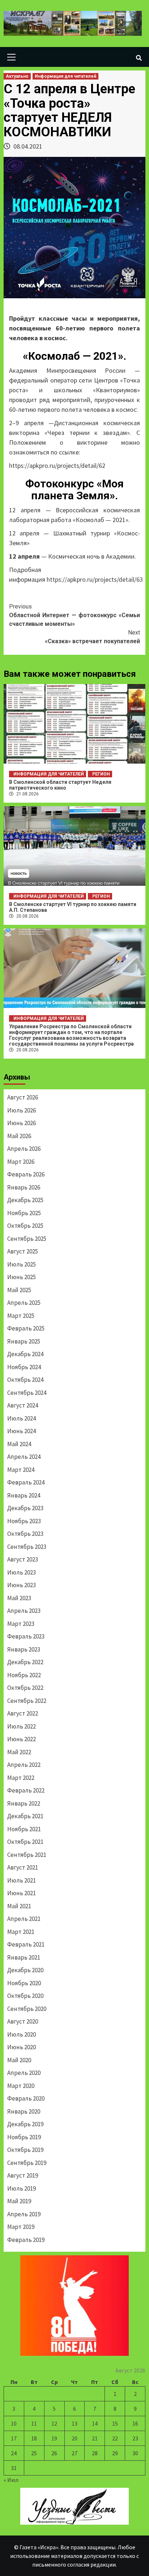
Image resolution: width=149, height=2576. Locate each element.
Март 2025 (21, 1316)
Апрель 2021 (24, 1919)
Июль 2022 (22, 1726)
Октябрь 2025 (25, 1226)
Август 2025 (23, 1251)
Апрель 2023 (24, 1611)
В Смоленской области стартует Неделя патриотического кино (60, 785)
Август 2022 (23, 1713)
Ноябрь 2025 (24, 1213)
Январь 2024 (24, 1495)
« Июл (11, 2480)
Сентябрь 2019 (27, 2163)
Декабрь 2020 (25, 1970)
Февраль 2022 (26, 1790)
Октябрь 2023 (25, 1534)
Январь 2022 (24, 1803)
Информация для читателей (65, 76)
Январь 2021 (24, 1957)
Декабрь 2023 (25, 1508)
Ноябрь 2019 (24, 2137)
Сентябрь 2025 (27, 1239)
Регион (101, 774)
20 (74, 2438)
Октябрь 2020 (25, 1996)
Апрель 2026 (24, 1149)
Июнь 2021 (22, 1893)
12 (54, 2423)
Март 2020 (21, 2086)
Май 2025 (19, 1290)
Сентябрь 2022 (27, 1701)
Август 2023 (23, 1559)
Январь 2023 (24, 1649)
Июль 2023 (22, 1572)
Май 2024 (19, 1444)
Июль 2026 (22, 1110)
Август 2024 (23, 1405)
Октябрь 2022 (25, 1688)
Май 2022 (19, 1752)
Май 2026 (19, 1136)
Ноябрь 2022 (24, 1675)
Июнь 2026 (22, 1123)
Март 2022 (21, 1778)
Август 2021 (23, 1867)
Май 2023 (19, 1598)
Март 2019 (21, 2227)
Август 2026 (23, 1097)
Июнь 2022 (22, 1739)
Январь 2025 (24, 1341)
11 (34, 2423)
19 (54, 2438)
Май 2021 (19, 1906)
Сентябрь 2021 (27, 1855)
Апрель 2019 (24, 2214)
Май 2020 (19, 2060)
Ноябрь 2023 (24, 1521)
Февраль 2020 (26, 2098)
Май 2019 (19, 2201)
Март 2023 (21, 1624)
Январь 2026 (24, 1187)
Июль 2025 (22, 1264)
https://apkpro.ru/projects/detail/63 (95, 579)
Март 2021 (21, 1932)
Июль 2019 (22, 2188)
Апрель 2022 (24, 1765)
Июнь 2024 (22, 1431)
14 (95, 2423)
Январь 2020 (24, 2111)
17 (14, 2438)
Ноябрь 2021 (24, 1829)
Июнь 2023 (22, 1585)
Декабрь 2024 (25, 1354)
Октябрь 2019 (25, 2150)
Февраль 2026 (26, 1174)
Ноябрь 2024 (24, 1367)
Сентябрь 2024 (27, 1393)
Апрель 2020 (24, 2073)
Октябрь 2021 (25, 1842)
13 (74, 2423)
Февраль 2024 (26, 1482)
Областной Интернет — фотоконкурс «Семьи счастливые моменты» (74, 615)
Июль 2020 (22, 2034)
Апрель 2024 (24, 1457)
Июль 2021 (22, 1880)
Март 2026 (21, 1162)
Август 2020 (23, 2021)
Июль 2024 (22, 1418)
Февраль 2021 (26, 1944)
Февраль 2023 (26, 1636)
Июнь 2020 (22, 2047)
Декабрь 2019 (25, 2124)
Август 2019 (23, 2175)
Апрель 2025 (24, 1303)
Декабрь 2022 (25, 1662)
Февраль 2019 (26, 2240)
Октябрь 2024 (25, 1380)
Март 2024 (21, 1470)
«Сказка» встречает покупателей (92, 637)
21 (95, 2438)
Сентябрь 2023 (27, 1547)
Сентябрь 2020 (27, 2009)
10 (14, 2423)
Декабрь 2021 (25, 1816)
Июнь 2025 (22, 1277)
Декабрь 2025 (25, 1200)
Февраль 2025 (26, 1328)
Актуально (17, 76)
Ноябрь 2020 (24, 1983)
